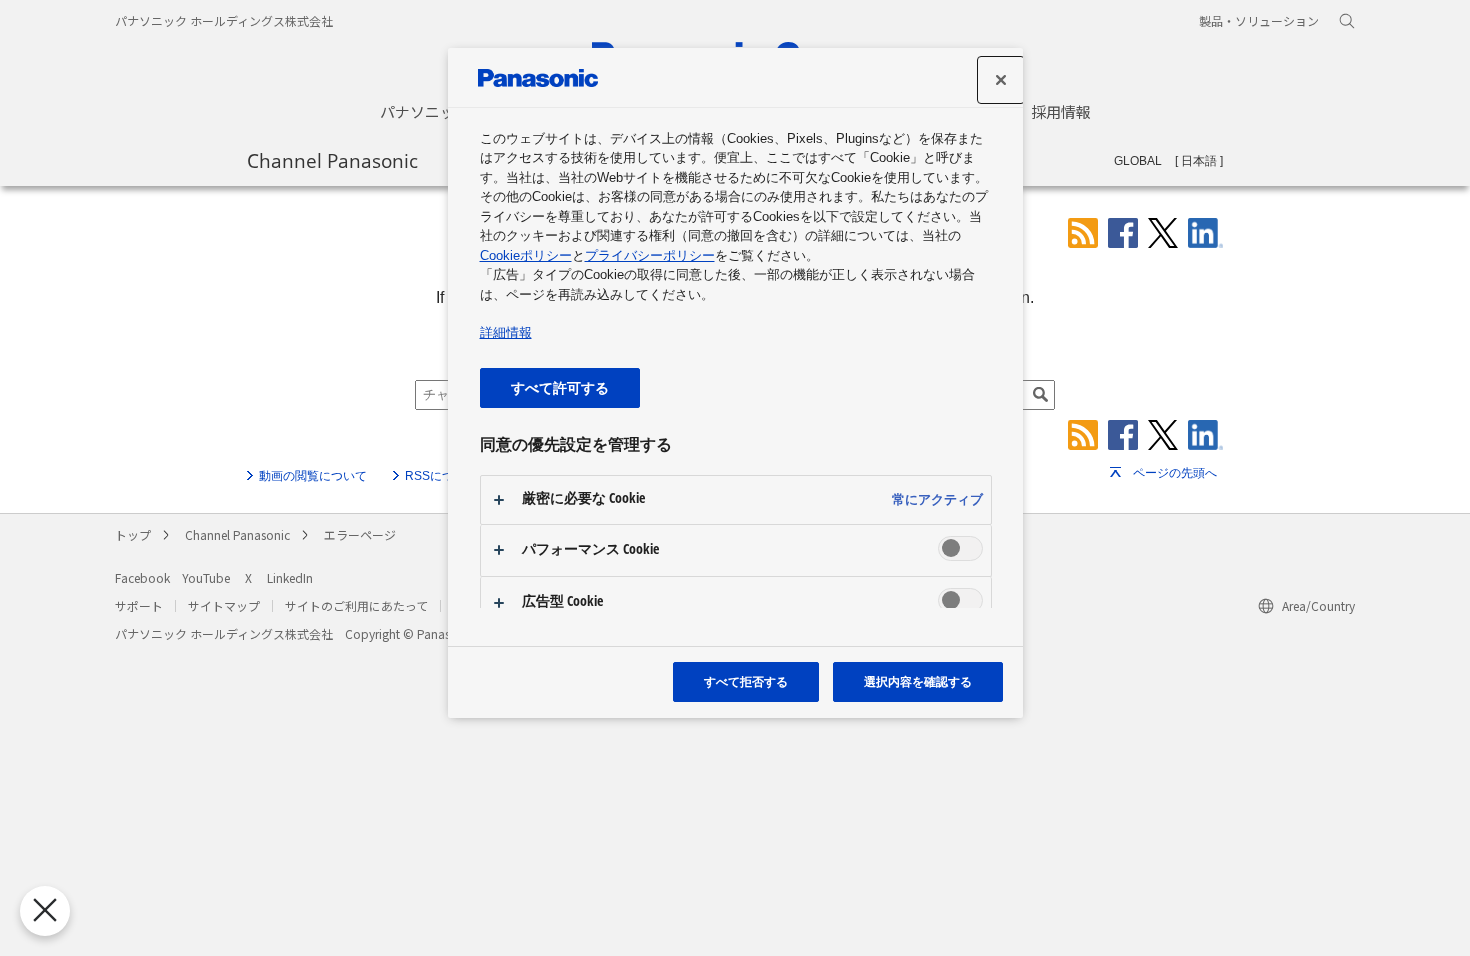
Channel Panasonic (332, 160)
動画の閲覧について (313, 476)
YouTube (206, 577)
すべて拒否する (746, 681)
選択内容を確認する (918, 681)
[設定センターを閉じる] (1001, 80)
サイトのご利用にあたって (356, 605)
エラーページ (360, 534)
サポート (139, 605)
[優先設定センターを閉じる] (45, 911)
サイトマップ (224, 605)
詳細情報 (506, 332)
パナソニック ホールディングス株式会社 (224, 20)
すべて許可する (560, 387)
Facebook (142, 577)
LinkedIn (290, 577)
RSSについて (441, 476)
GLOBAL (1138, 161)
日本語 (1199, 161)
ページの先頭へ (1175, 473)
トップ (133, 534)
